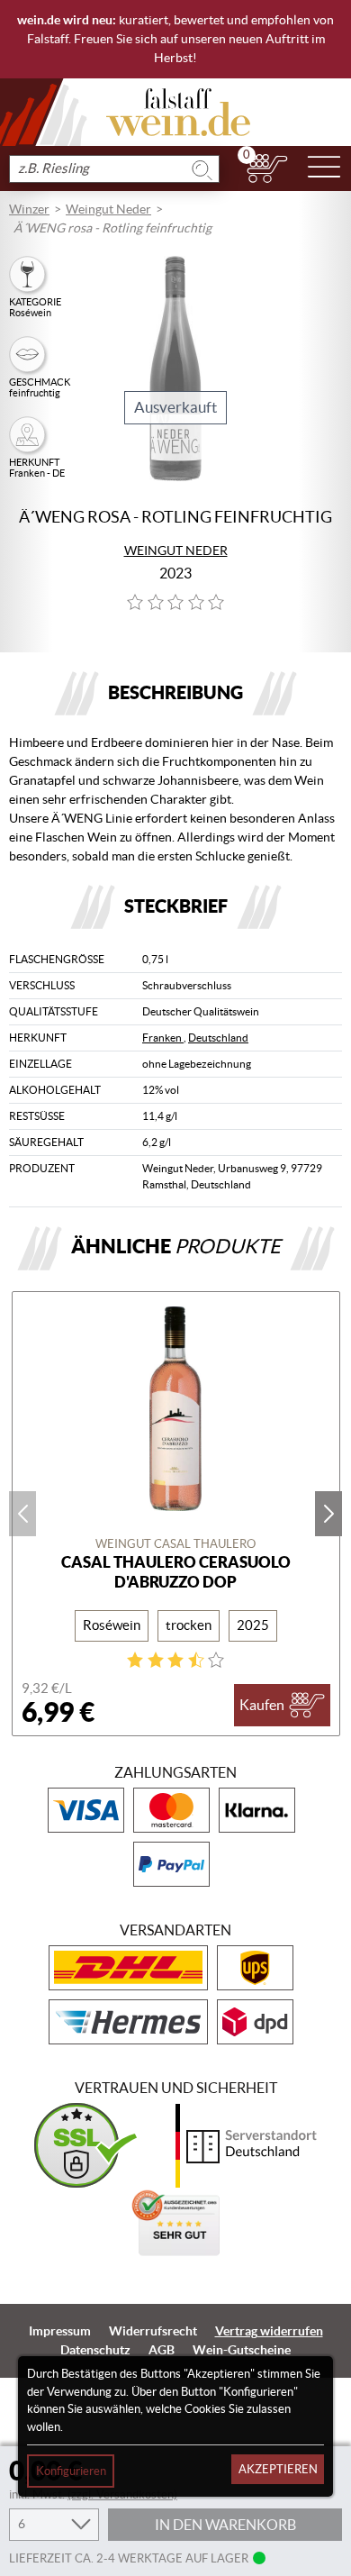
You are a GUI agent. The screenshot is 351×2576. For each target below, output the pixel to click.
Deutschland (218, 1038)
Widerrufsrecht (153, 2331)
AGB (162, 2350)
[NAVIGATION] (324, 168)
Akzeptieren (278, 2469)
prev (22, 1514)
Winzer (29, 209)
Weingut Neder (108, 209)
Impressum (60, 2331)
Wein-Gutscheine (242, 2350)
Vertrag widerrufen (269, 2331)
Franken (163, 1038)
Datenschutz (95, 2350)
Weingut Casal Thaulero (175, 1544)
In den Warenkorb (225, 2525)
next (328, 1514)
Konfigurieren (71, 2471)
